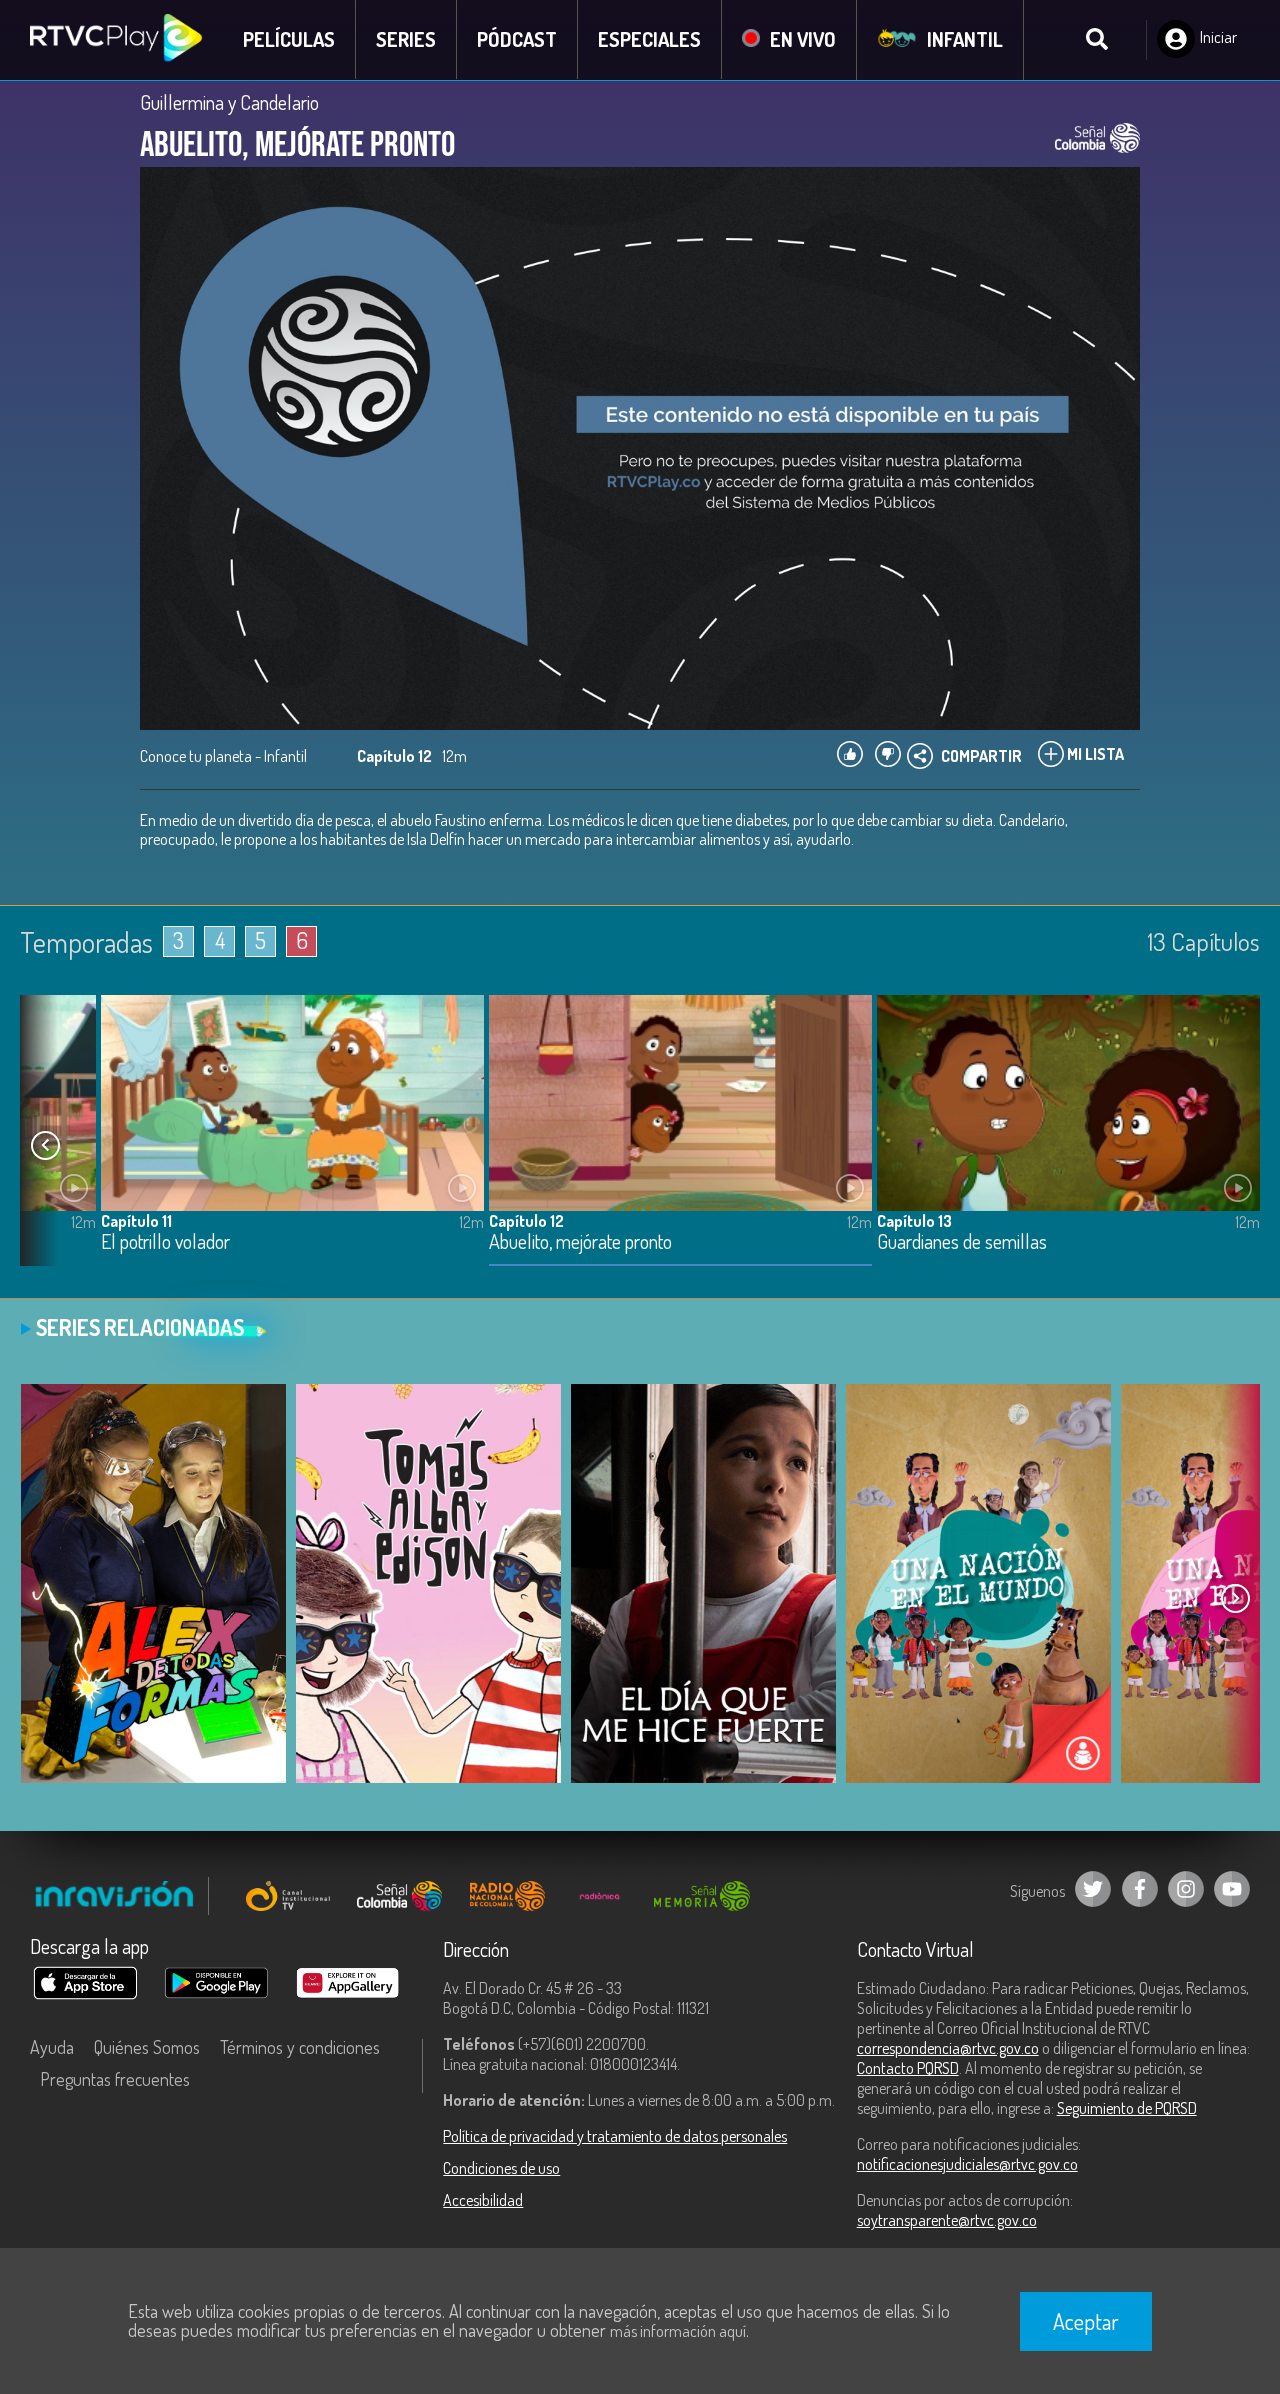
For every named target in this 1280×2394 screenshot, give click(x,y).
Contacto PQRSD (908, 2068)
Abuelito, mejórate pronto (580, 1242)
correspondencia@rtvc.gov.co (948, 2048)
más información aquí (678, 2331)
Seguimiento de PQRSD (1127, 2108)
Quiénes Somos (147, 2047)
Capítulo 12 (526, 1221)
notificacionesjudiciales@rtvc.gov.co (967, 2164)
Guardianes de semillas (962, 1242)
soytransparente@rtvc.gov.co (947, 2220)
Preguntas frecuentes (115, 2079)
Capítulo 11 (136, 1221)
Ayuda (52, 2047)
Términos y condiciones (300, 2047)
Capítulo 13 (914, 1221)
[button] (45, 1146)
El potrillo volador (165, 1242)
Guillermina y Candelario (229, 102)
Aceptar (1086, 2321)
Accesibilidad (483, 2200)
